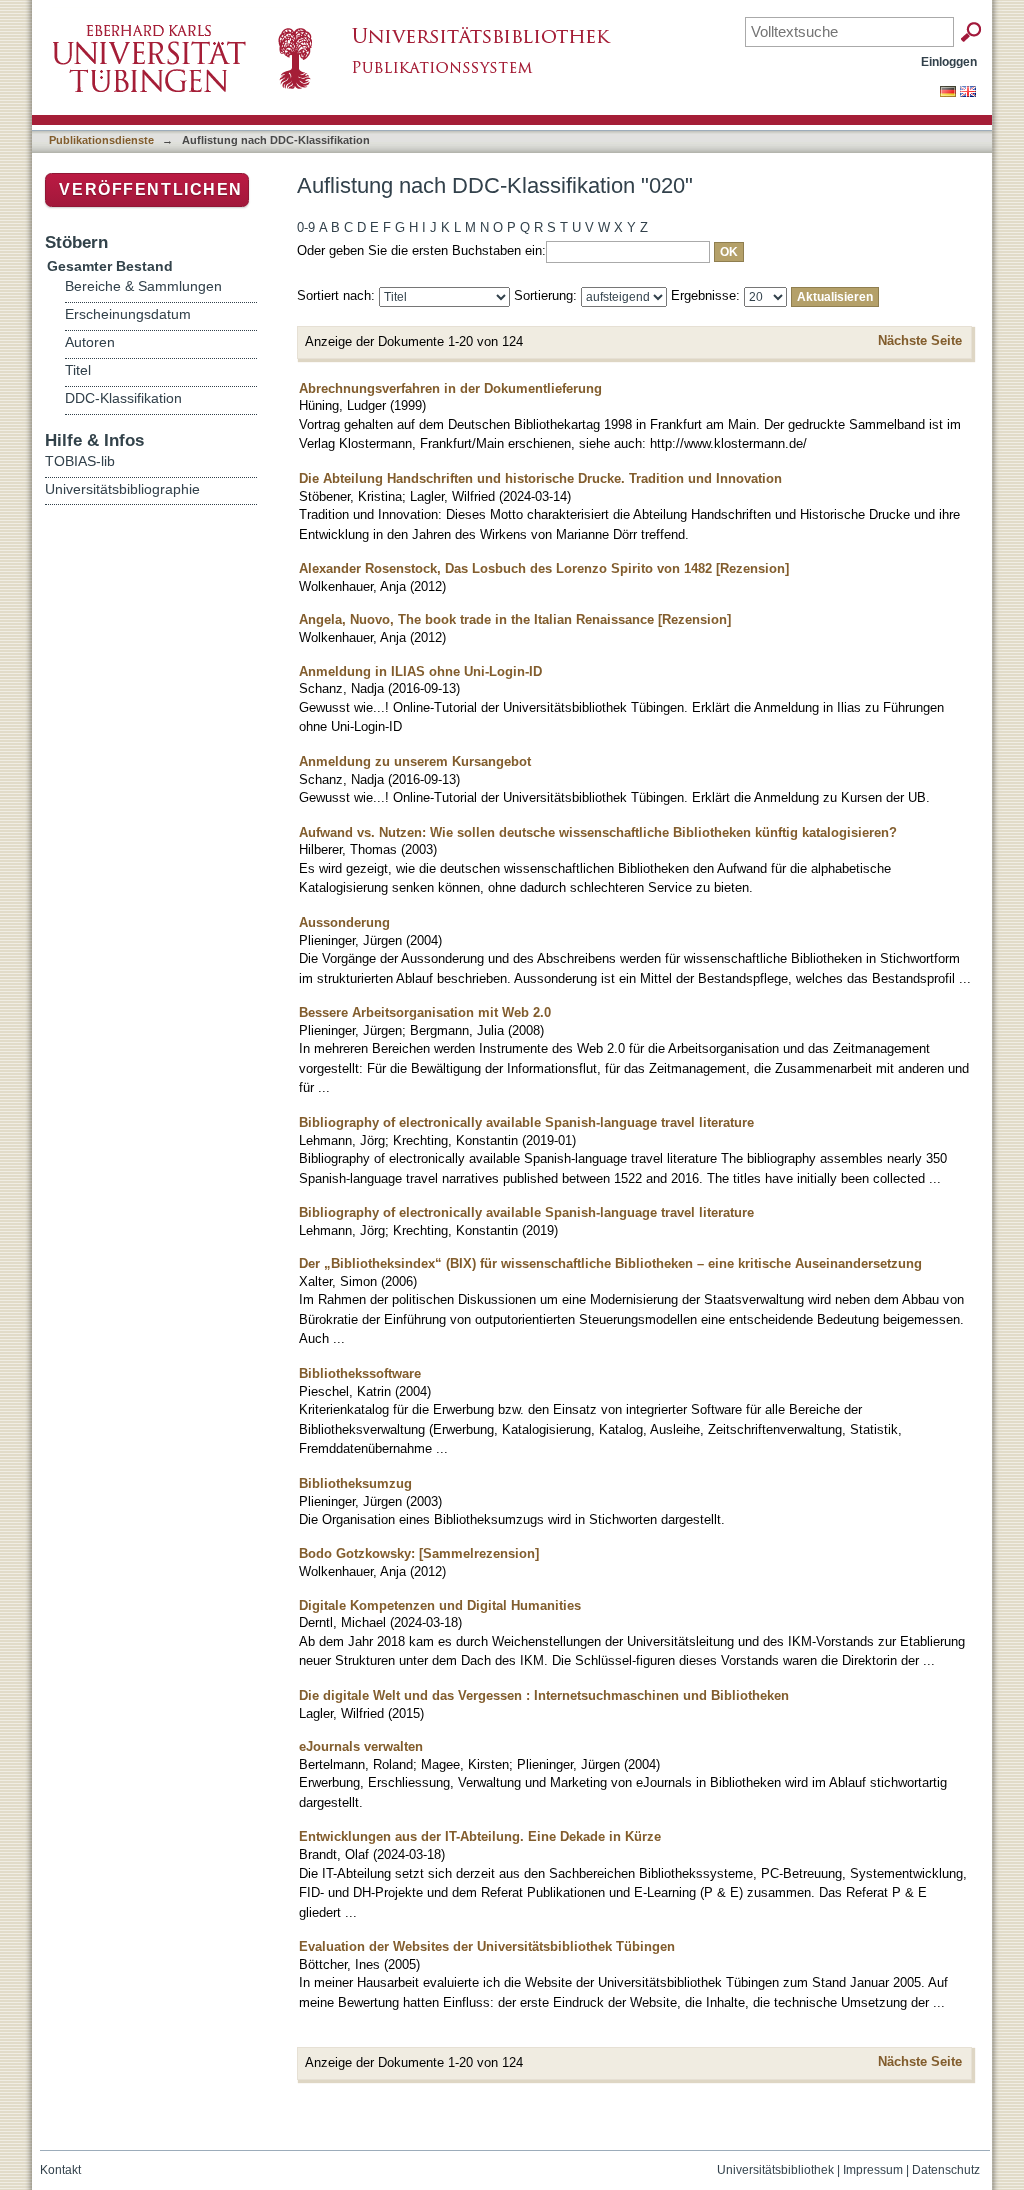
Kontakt (60, 2170)
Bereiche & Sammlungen (143, 286)
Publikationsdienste (101, 140)
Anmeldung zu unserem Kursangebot (415, 761)
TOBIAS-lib (80, 461)
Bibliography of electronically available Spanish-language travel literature (526, 1122)
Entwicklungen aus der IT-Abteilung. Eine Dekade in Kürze (480, 1836)
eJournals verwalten (361, 1746)
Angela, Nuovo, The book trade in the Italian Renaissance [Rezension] (515, 619)
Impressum (873, 2170)
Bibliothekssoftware (360, 1373)
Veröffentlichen (151, 189)
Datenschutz (946, 2170)
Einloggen (949, 61)
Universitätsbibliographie (122, 489)
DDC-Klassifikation (123, 398)
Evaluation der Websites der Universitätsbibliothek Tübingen (487, 1946)
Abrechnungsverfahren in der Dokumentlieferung (450, 388)
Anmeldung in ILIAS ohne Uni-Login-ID (420, 671)
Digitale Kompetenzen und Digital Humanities (440, 1605)
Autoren (90, 342)
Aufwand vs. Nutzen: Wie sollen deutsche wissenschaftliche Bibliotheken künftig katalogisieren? (598, 832)
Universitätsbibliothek (775, 2170)
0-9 (306, 227)
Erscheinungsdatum (128, 314)
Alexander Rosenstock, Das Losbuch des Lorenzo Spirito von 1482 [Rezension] (544, 568)
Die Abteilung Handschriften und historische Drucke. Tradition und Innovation (540, 478)
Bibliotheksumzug (355, 1483)
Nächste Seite (920, 340)
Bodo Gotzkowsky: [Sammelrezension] (419, 1553)
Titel (78, 370)
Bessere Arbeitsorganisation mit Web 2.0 (425, 1012)
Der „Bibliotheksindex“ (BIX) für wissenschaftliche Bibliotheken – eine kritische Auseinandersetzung (610, 1263)
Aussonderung (344, 922)
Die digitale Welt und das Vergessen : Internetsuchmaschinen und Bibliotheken (544, 1695)
